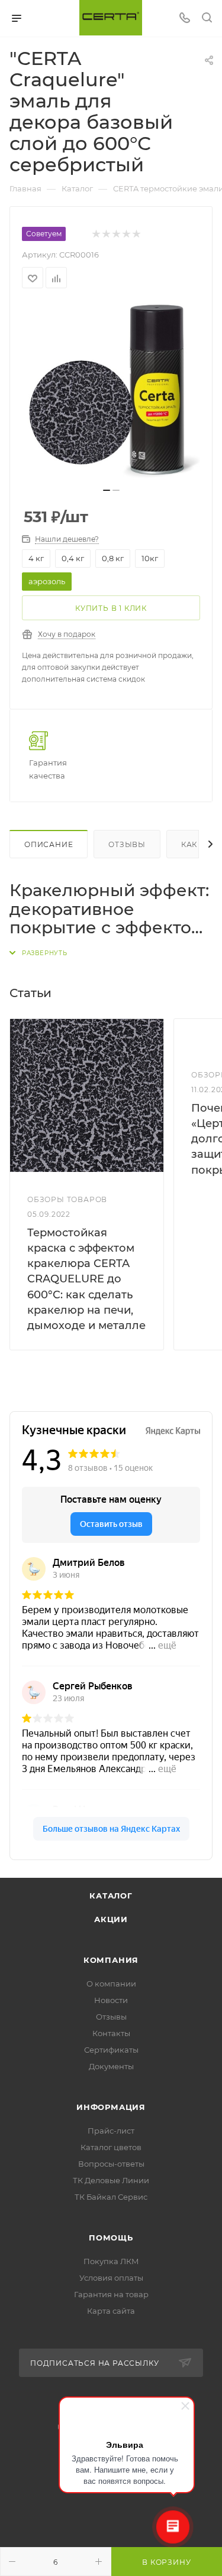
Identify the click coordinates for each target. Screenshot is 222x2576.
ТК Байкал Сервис (111, 2197)
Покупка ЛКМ (111, 2261)
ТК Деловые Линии (111, 2180)
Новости (111, 2000)
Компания (111, 1960)
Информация (111, 2107)
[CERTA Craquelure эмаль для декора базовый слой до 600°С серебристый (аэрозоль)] (111, 392)
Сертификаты (111, 2050)
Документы (111, 2066)
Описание (49, 844)
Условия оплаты (111, 2278)
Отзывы (127, 844)
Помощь (111, 2238)
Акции (111, 1919)
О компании (111, 1984)
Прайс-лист (111, 2131)
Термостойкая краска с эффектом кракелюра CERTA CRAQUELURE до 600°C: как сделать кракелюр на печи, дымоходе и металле (86, 1279)
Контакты (111, 2033)
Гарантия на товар (111, 2294)
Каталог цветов (111, 2147)
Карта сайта (111, 2311)
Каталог (111, 1896)
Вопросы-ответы (111, 2164)
